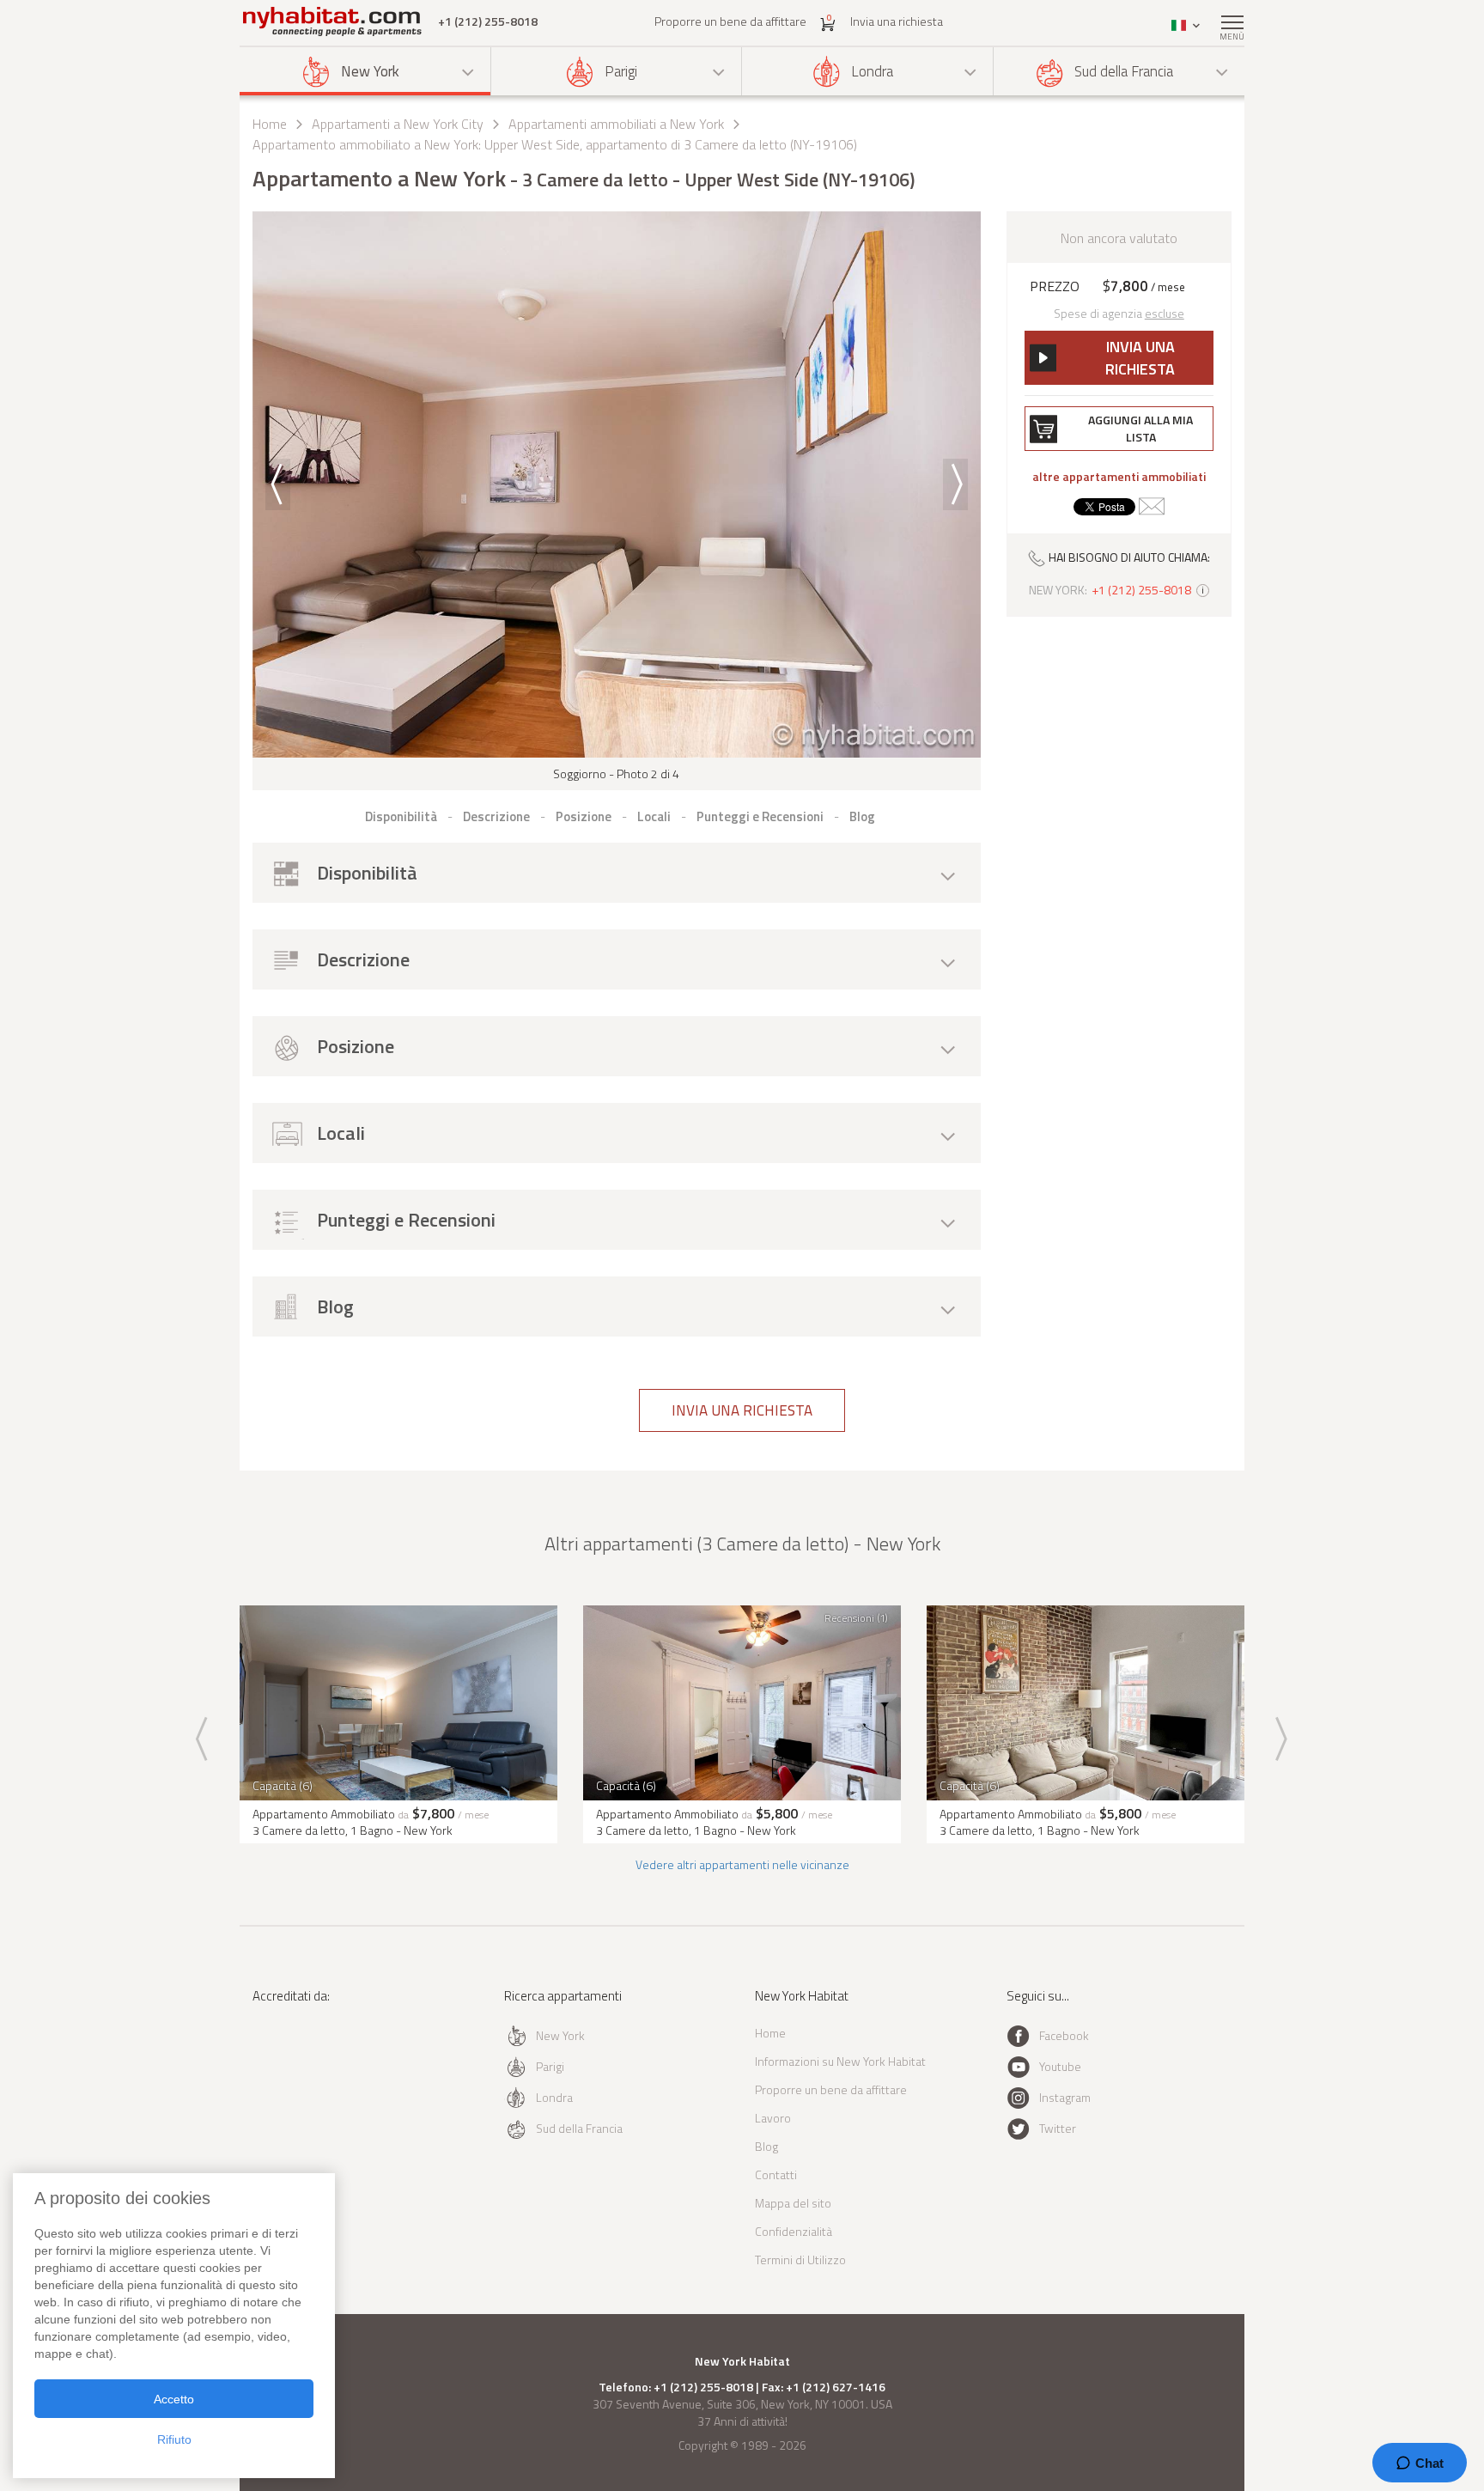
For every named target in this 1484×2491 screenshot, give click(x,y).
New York (370, 71)
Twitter (1058, 2128)
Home (270, 124)
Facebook (1064, 2035)
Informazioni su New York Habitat (840, 2061)
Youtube (1060, 2066)
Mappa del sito (793, 2203)
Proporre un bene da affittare (730, 21)
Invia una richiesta (897, 21)
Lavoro (773, 2118)
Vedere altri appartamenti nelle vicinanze (742, 1864)
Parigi (621, 71)
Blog (766, 2146)
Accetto (174, 2399)
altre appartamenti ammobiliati (1119, 477)
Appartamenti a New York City (398, 124)
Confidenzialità (794, 2231)
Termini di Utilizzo (800, 2260)
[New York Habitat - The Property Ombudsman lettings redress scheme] (309, 2066)
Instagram (1065, 2097)
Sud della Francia (1124, 71)
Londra (872, 71)
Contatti (776, 2174)
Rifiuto (174, 2439)
